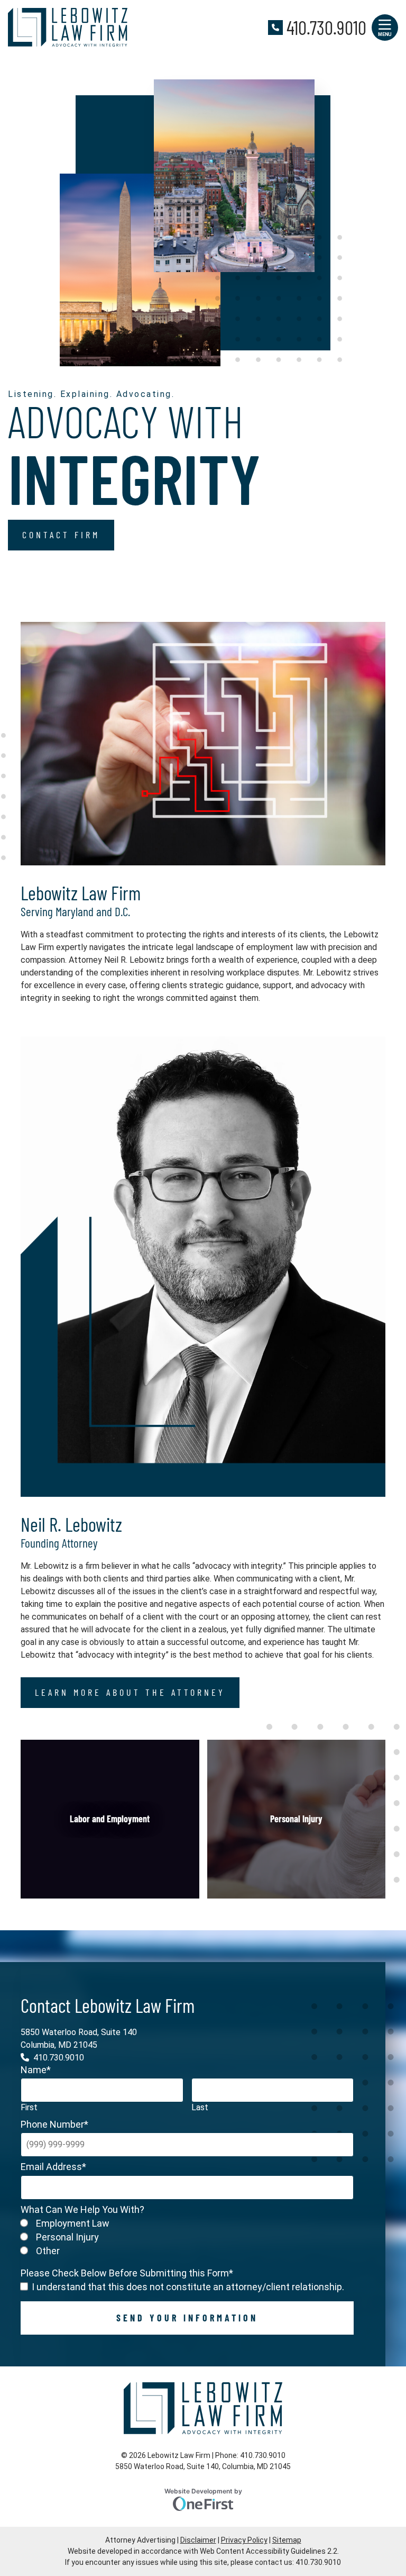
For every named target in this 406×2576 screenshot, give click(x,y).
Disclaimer (198, 2540)
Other (48, 2250)
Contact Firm (61, 535)
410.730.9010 (326, 27)
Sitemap (287, 2540)
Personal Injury (67, 2236)
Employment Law (73, 2223)
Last (200, 2107)
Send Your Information (187, 2317)
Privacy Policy (244, 2540)
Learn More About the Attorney (130, 1692)
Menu (385, 34)
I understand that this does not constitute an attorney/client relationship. (188, 2287)
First (29, 2107)
